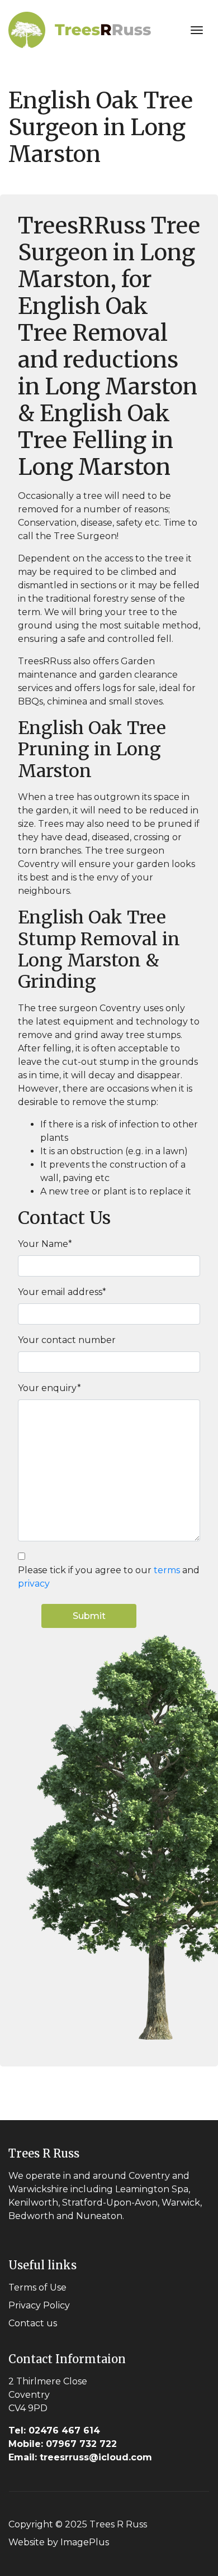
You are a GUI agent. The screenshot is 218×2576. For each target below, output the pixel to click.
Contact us (33, 2323)
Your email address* (62, 1292)
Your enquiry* (49, 1388)
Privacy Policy (39, 2305)
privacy (34, 1584)
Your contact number (67, 1340)
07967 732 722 (63, 2444)
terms (167, 1570)
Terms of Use (37, 2287)
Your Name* (45, 1244)
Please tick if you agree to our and (109, 1577)
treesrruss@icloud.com (80, 2457)
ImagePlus (85, 2542)
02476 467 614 (54, 2430)
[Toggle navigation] (197, 30)
